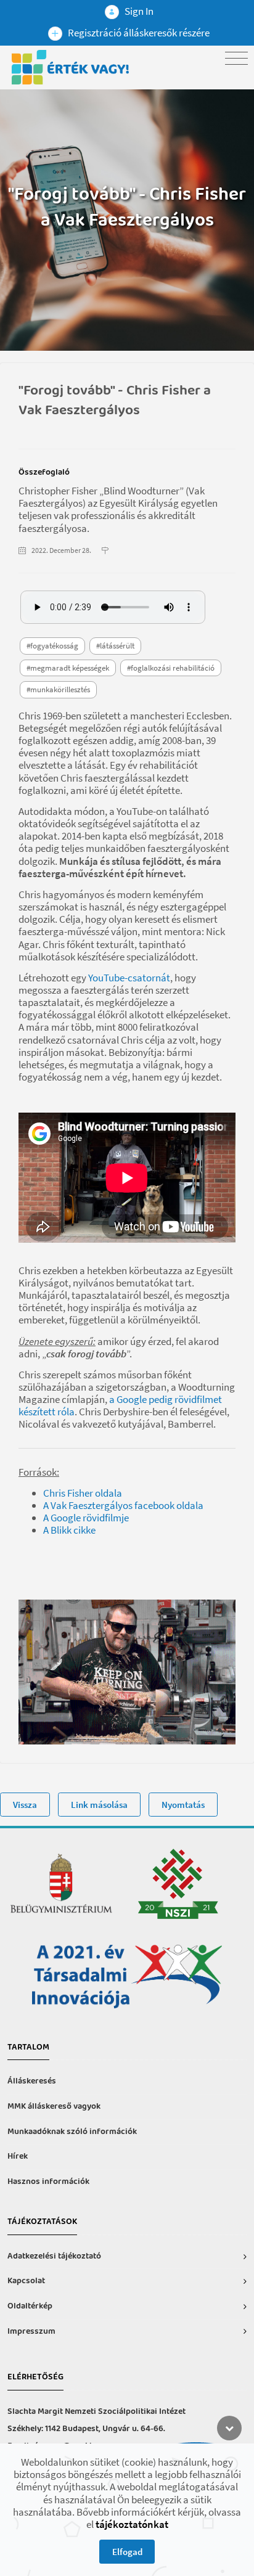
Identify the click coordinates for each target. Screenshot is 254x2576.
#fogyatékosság (52, 646)
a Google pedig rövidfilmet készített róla (120, 1405)
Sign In (138, 11)
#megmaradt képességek (68, 668)
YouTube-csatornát (129, 978)
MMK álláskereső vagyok (54, 2107)
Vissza (25, 1805)
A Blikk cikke (69, 1530)
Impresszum (31, 2332)
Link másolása (99, 1805)
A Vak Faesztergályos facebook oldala (123, 1505)
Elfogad (127, 2552)
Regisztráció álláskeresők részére (138, 33)
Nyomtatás (183, 1805)
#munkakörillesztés (58, 689)
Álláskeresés (32, 2081)
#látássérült (115, 646)
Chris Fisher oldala (83, 1493)
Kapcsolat (26, 2281)
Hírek (18, 2157)
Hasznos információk (48, 2182)
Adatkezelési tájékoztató (54, 2256)
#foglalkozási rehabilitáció (171, 668)
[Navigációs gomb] (236, 58)
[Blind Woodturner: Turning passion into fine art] (127, 1178)
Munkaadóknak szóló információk (72, 2132)
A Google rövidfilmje (86, 1518)
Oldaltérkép (30, 2306)
